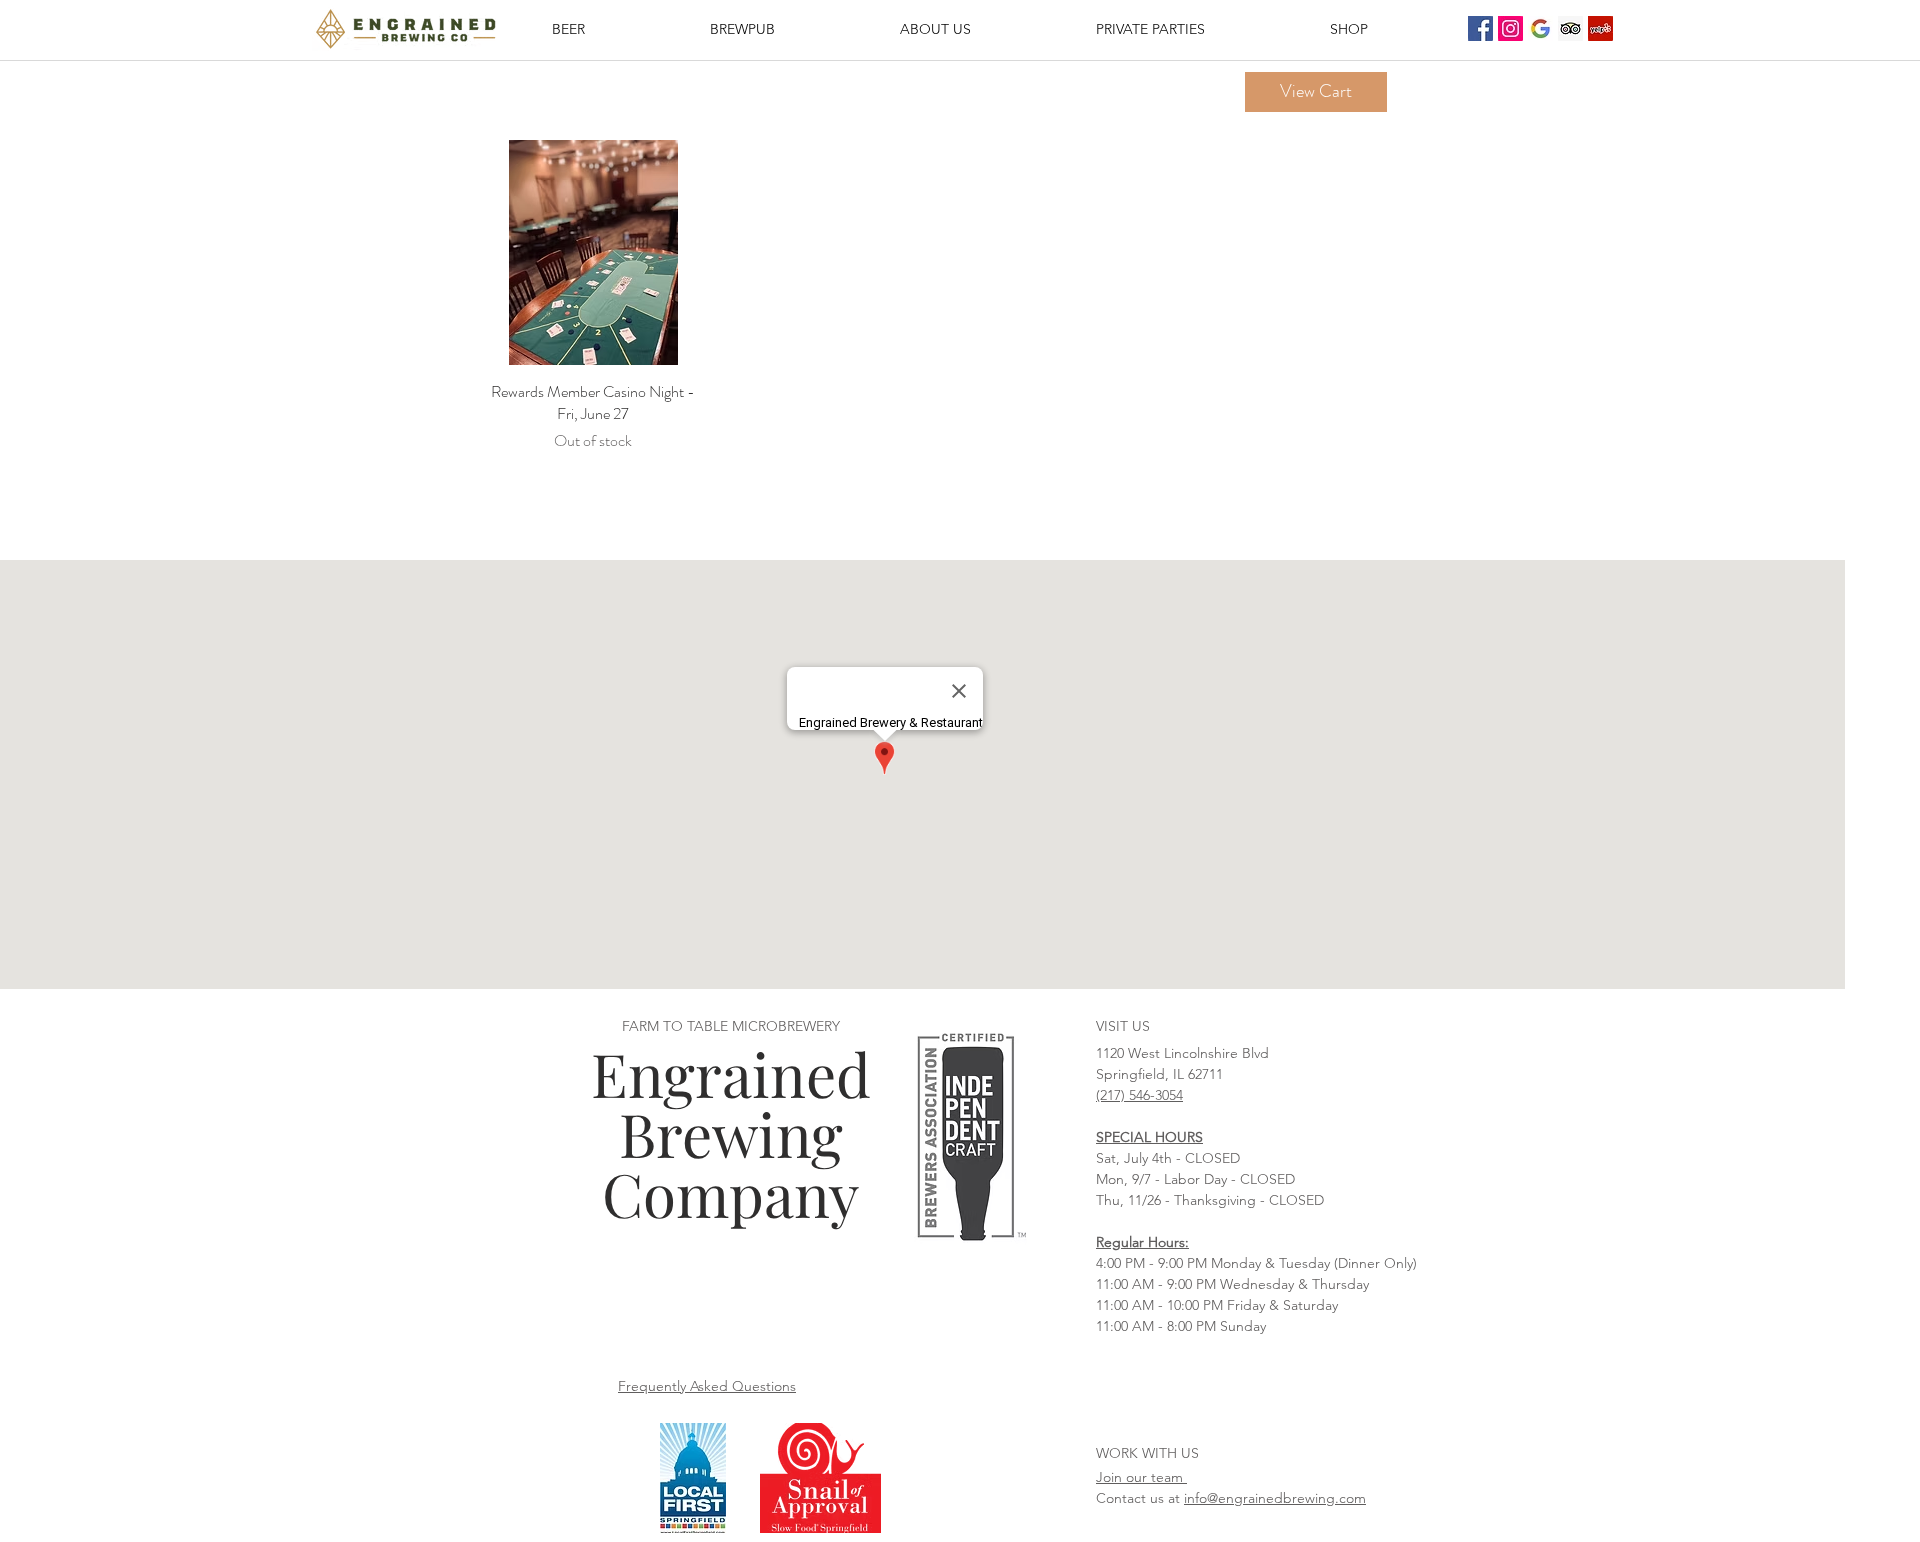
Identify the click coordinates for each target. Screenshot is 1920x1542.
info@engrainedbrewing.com (1275, 1498)
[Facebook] (1480, 28)
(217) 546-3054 (1139, 1095)
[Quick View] (593, 252)
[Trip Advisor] (1570, 28)
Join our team (1141, 1477)
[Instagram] (1510, 28)
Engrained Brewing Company (731, 1133)
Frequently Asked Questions (707, 1386)
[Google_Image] (1540, 28)
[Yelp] (1600, 28)
